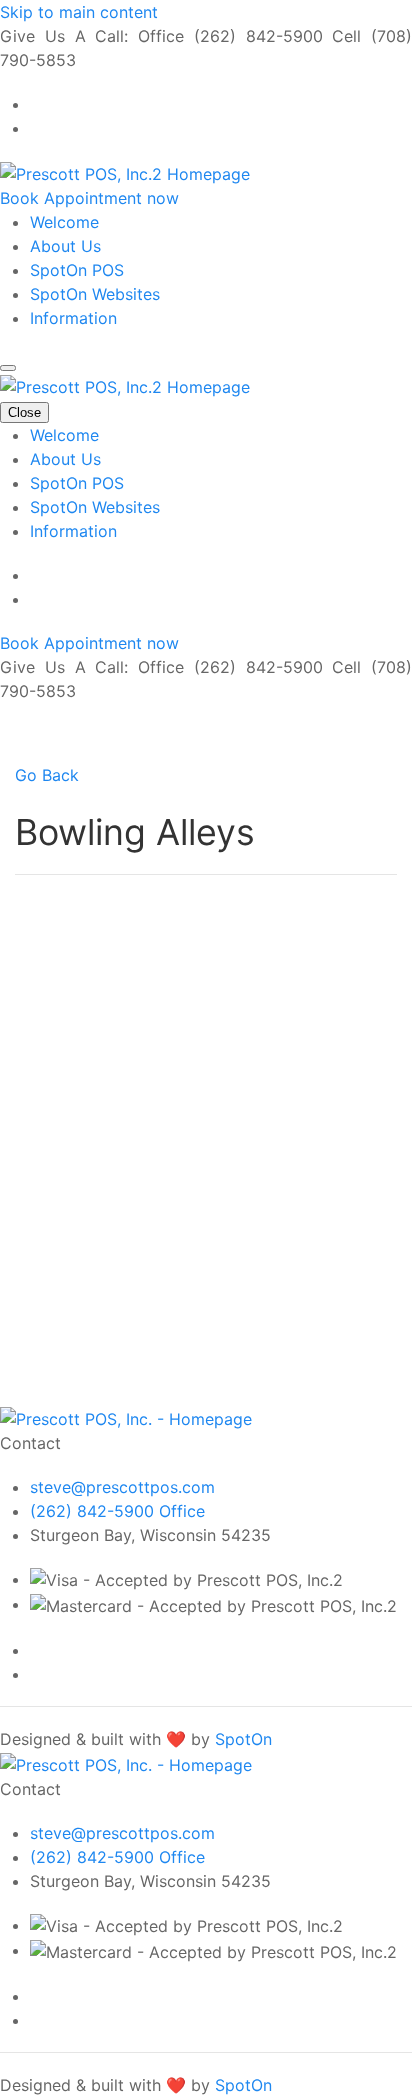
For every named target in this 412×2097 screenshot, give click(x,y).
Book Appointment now (89, 198)
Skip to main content (79, 12)
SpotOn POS (77, 270)
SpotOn (243, 1739)
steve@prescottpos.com (122, 1487)
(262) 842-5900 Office (117, 1511)
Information (73, 318)
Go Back (47, 775)
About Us (65, 246)
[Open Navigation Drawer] (8, 368)
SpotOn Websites (95, 294)
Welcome (64, 222)
